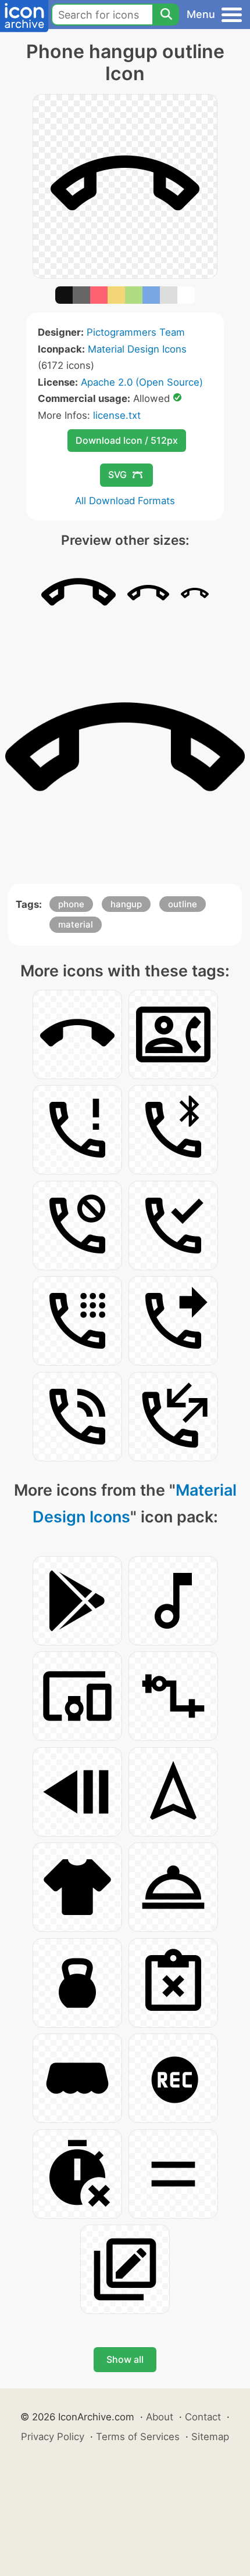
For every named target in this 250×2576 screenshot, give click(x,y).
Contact (203, 2417)
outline (183, 904)
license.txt (117, 415)
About (160, 2417)
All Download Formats (125, 501)
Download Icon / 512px (127, 440)
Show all (125, 2359)
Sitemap (210, 2437)
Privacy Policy (53, 2437)
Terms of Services (138, 2437)
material (76, 924)
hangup (126, 904)
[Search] (166, 15)
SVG (117, 475)
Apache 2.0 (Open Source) (142, 382)
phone (71, 904)
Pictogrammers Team (136, 332)
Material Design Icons (137, 349)
